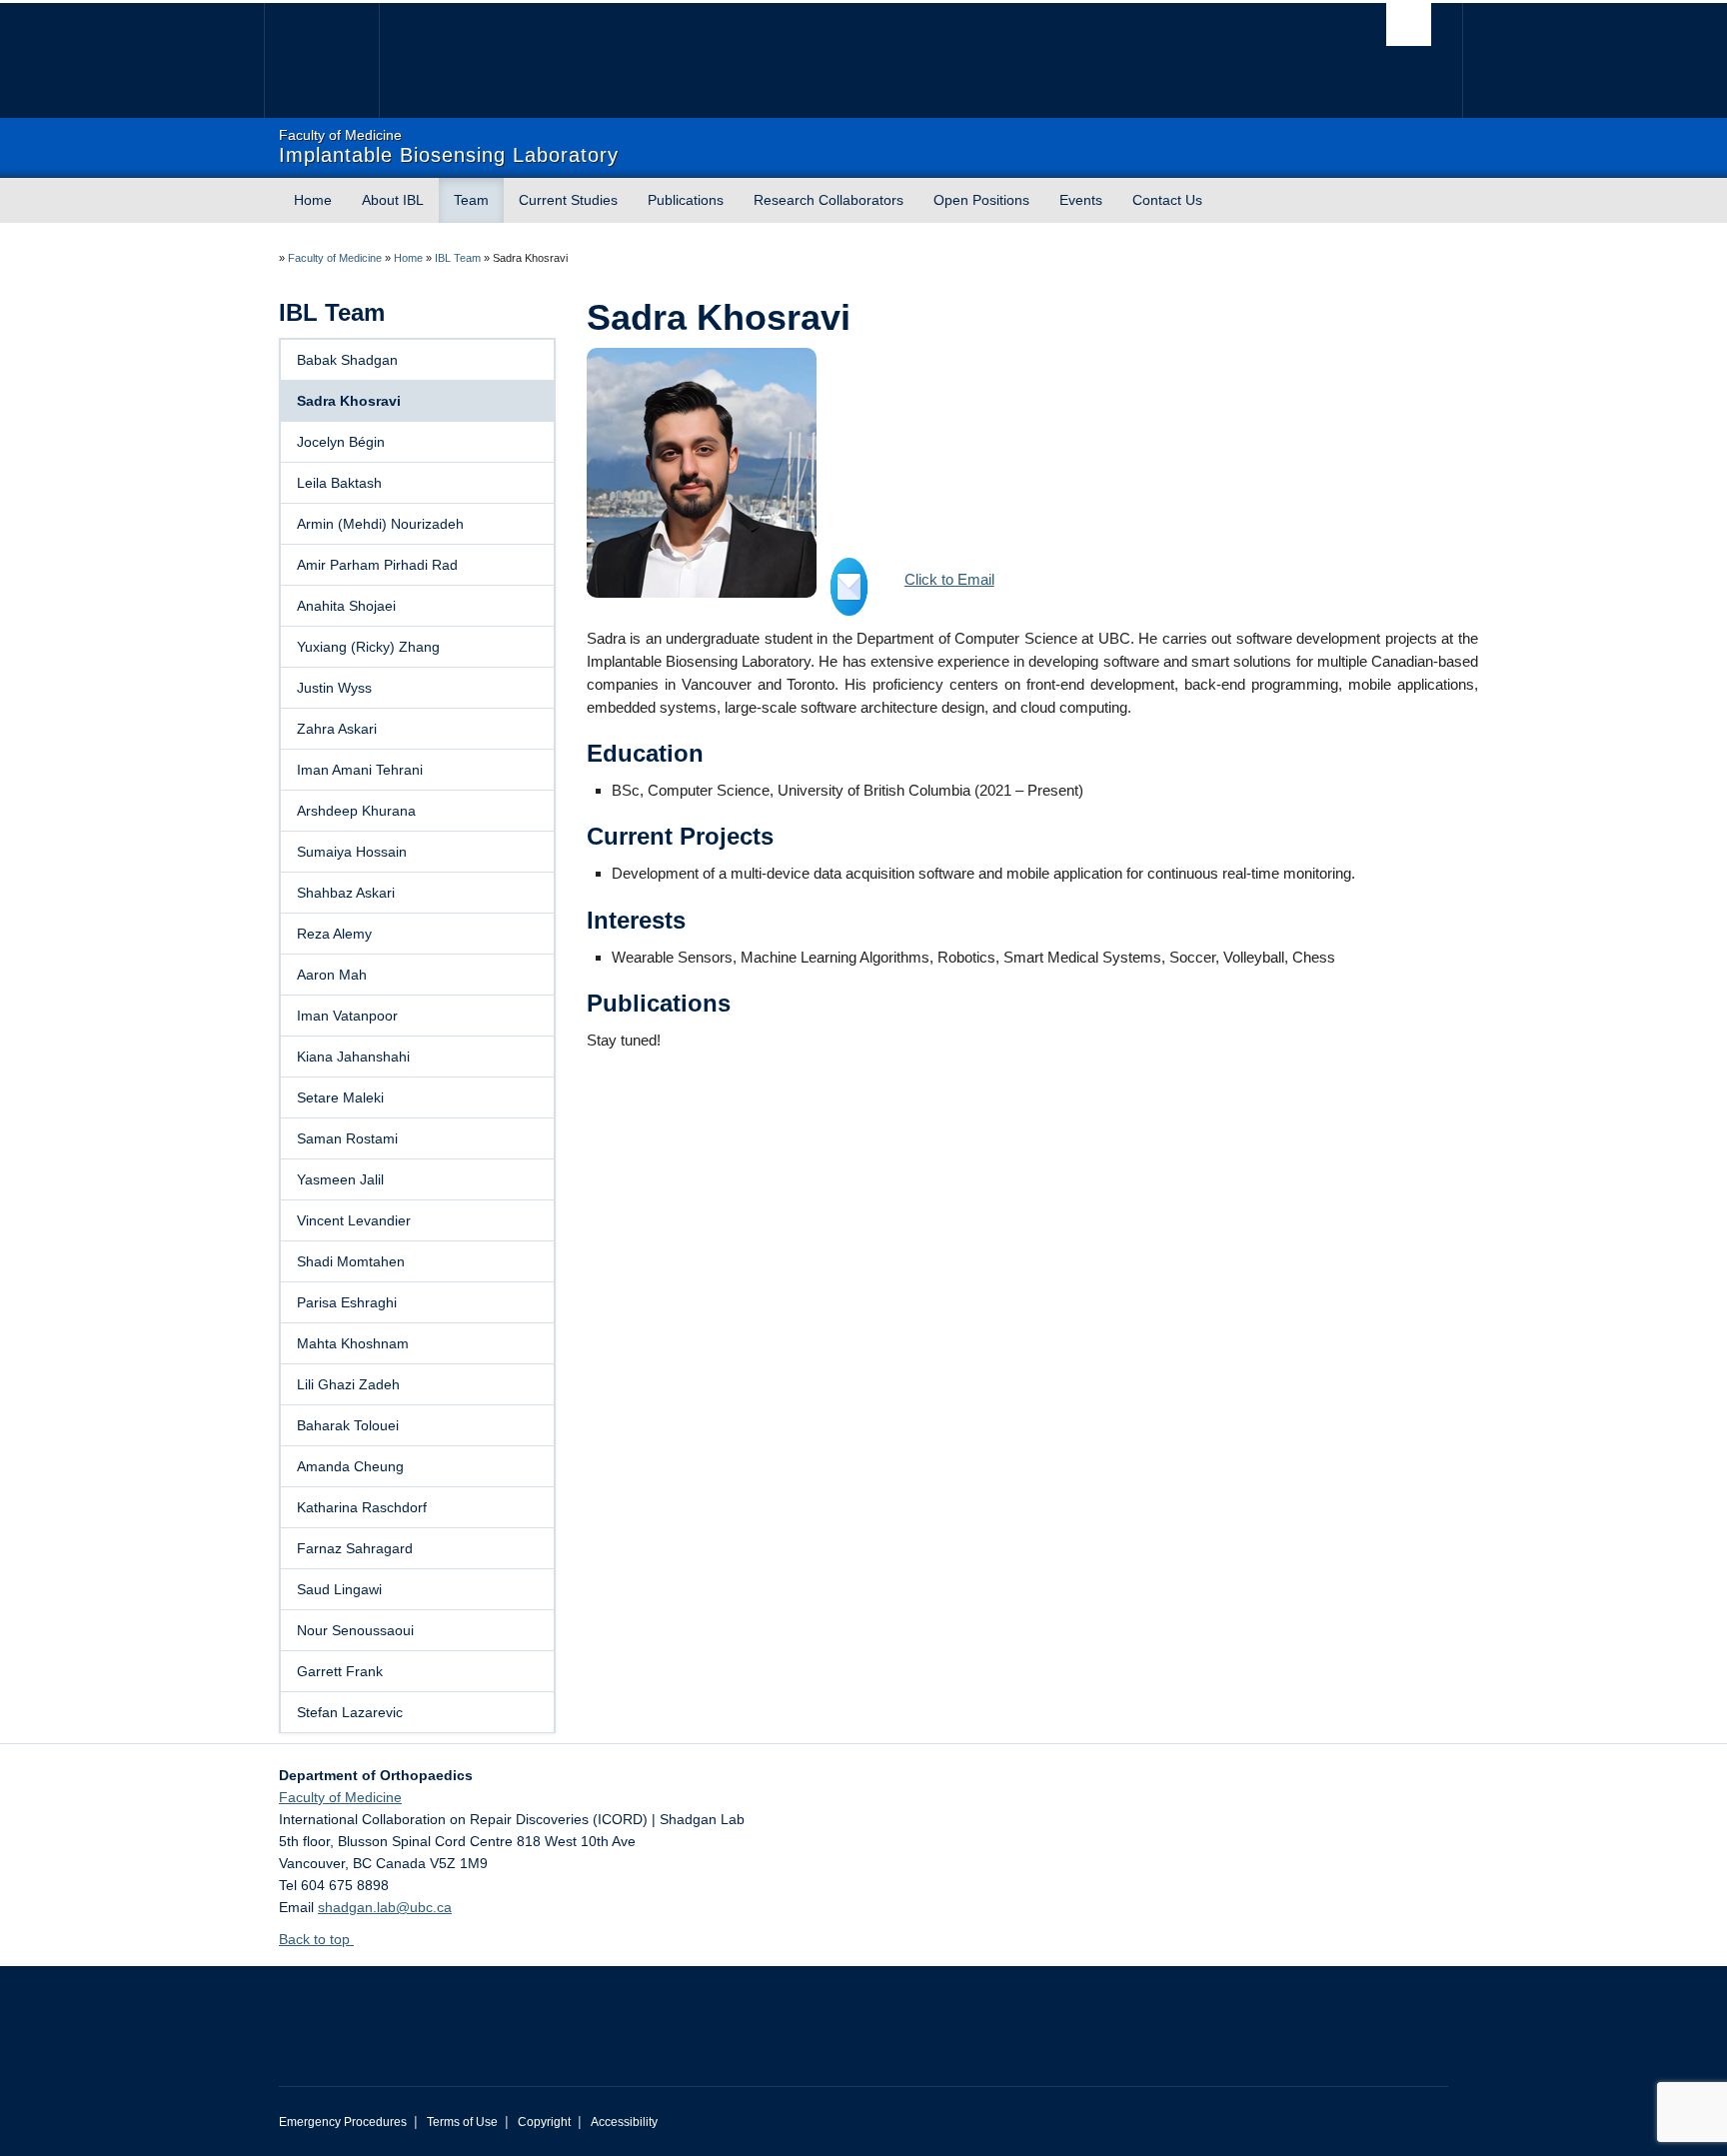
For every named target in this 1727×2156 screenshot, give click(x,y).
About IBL (393, 200)
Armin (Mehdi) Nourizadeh (380, 524)
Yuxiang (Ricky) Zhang (368, 647)
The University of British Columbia (321, 60)
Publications (686, 200)
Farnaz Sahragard (355, 1548)
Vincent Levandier (354, 1220)
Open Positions (981, 200)
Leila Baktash (339, 483)
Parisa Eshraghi (347, 1302)
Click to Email (949, 579)
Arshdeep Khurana (356, 811)
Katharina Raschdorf (362, 1507)
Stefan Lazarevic (350, 1712)
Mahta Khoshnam (353, 1343)
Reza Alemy (334, 934)
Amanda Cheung (350, 1466)
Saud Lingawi (339, 1589)
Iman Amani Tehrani (360, 770)
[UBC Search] (1409, 24)
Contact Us (1167, 200)
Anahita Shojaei (346, 606)
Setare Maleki (340, 1097)
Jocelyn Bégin (341, 442)
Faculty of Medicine (335, 258)
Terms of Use (462, 2122)
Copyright (544, 2122)
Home (313, 200)
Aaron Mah (332, 975)
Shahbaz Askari (346, 893)
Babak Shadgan (347, 360)
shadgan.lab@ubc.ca (385, 1907)
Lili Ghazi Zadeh (348, 1384)
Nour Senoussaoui (355, 1630)
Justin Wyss (334, 688)
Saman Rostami (347, 1138)
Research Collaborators (829, 200)
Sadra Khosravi (349, 401)
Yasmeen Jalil (340, 1179)
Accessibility (624, 2122)
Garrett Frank (340, 1671)
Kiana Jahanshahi (353, 1057)
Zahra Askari (337, 729)
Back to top (316, 1939)
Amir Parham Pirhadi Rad (377, 565)
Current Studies (568, 200)
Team (471, 200)
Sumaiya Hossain (352, 852)
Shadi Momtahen (351, 1261)
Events (1081, 200)
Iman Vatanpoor (347, 1016)
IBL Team (458, 258)
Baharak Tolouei (348, 1425)
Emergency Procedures (343, 2122)
